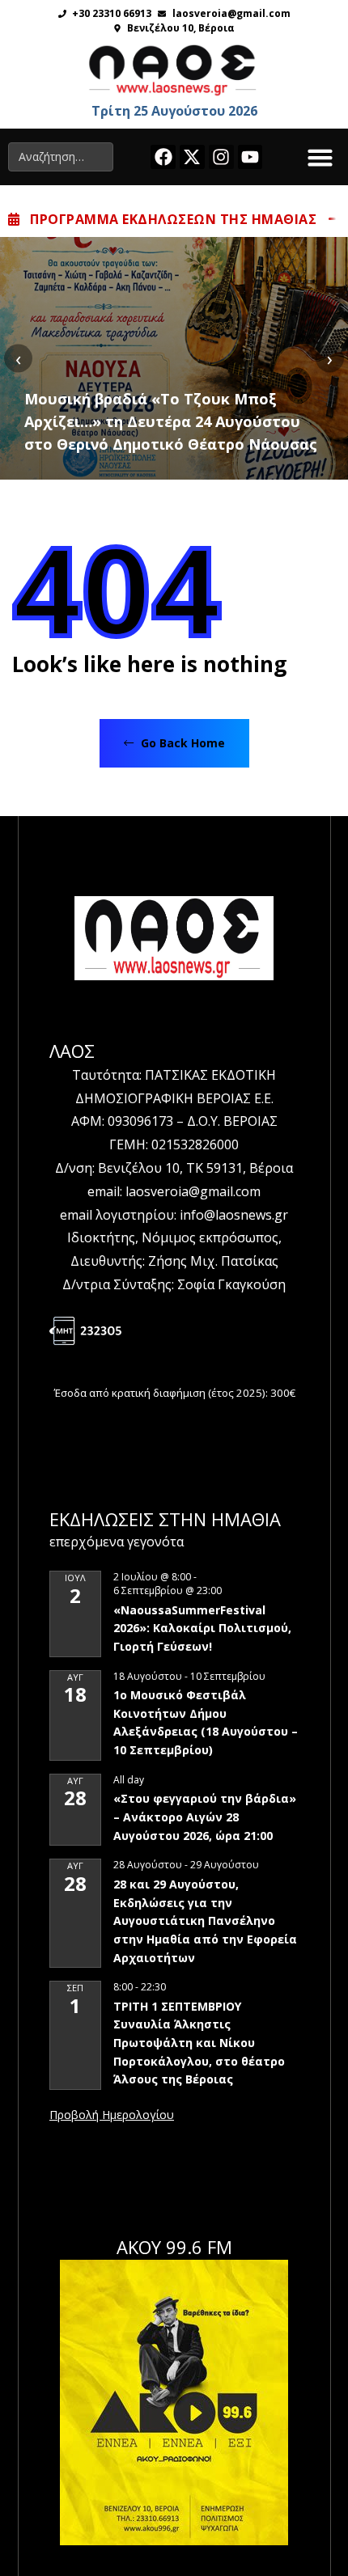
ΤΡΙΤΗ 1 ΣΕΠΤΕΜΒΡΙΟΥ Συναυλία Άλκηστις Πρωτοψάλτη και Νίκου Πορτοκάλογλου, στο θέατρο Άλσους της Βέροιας (199, 2043)
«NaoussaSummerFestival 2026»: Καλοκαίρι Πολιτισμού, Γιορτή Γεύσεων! (202, 1628)
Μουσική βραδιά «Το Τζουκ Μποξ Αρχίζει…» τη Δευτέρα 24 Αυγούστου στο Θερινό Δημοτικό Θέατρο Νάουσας (171, 421)
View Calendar (112, 2116)
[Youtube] (250, 157)
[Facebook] (163, 157)
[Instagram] (221, 157)
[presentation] (18, 358)
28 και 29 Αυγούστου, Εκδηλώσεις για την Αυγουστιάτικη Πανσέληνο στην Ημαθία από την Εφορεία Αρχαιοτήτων (205, 1921)
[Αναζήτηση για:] (61, 157)
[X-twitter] (192, 157)
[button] (320, 157)
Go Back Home (181, 743)
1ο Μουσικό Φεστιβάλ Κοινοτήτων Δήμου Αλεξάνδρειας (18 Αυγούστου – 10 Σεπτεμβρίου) (206, 1722)
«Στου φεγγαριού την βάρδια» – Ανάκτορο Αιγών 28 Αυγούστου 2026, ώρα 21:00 (205, 1817)
